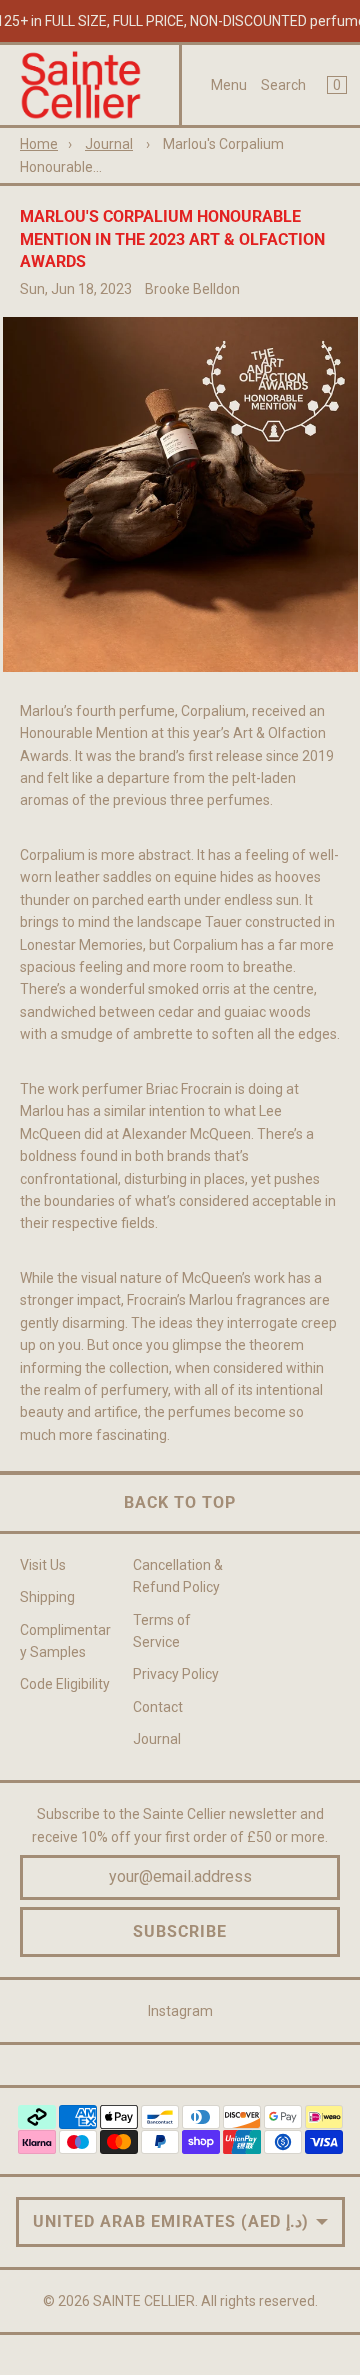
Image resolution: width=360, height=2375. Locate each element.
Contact (158, 1707)
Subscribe (180, 1931)
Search (283, 85)
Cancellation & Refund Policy (178, 1576)
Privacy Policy (176, 1674)
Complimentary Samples (65, 1641)
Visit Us (43, 1565)
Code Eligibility (65, 1684)
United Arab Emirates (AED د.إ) (171, 2221)
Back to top (180, 1502)
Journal (109, 144)
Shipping (47, 1597)
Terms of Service (162, 1631)
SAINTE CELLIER (144, 2301)
